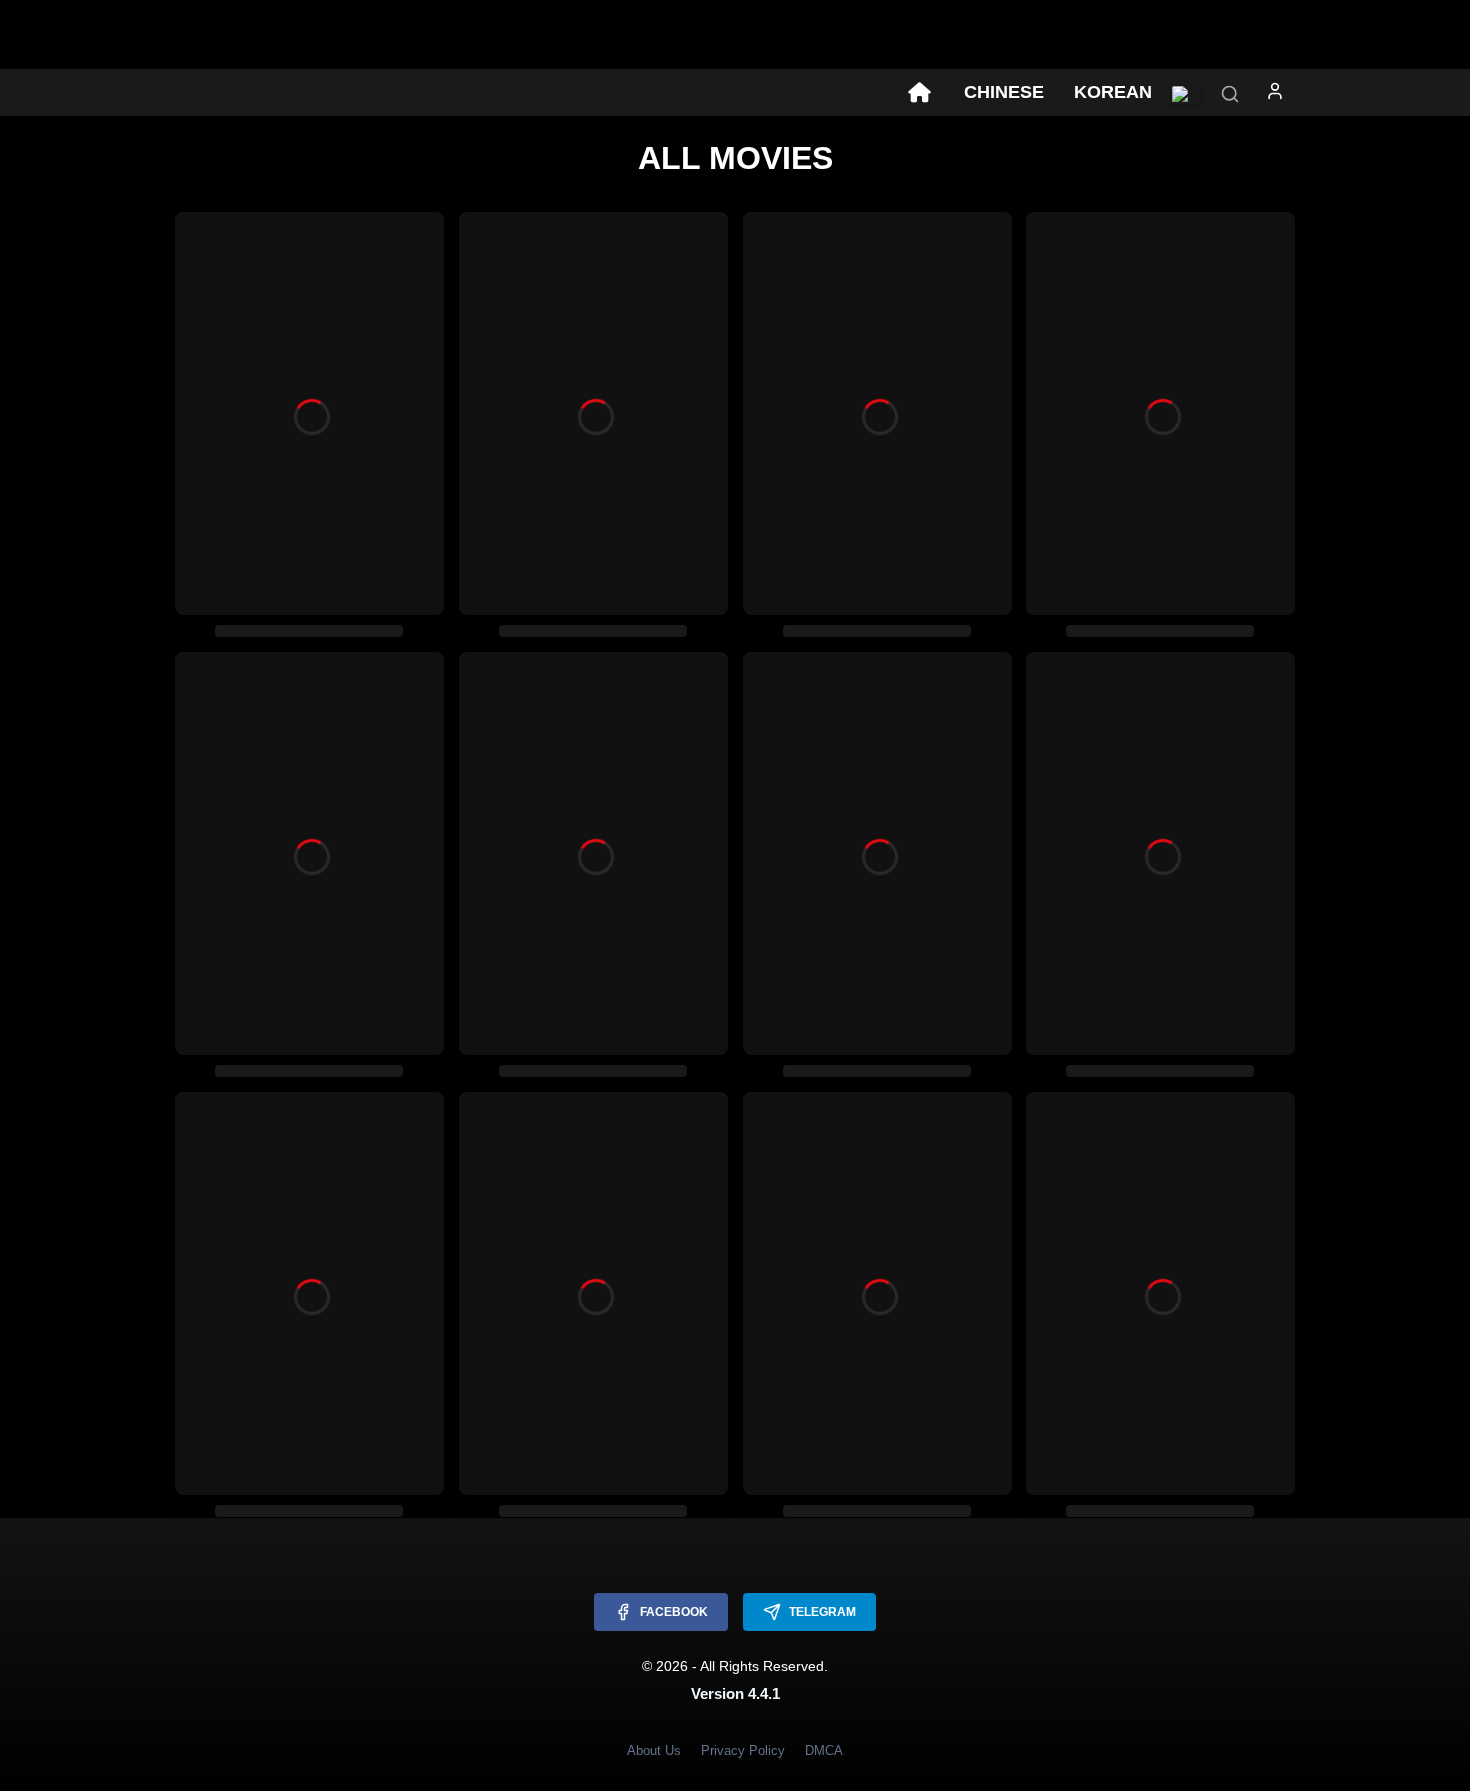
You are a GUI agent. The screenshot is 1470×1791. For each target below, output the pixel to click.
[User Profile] (1275, 95)
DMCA (824, 1750)
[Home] (919, 93)
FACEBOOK (674, 1612)
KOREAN (1113, 92)
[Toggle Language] (1186, 95)
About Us (654, 1750)
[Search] (1230, 95)
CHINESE (1004, 92)
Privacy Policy (743, 1750)
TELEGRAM (822, 1612)
